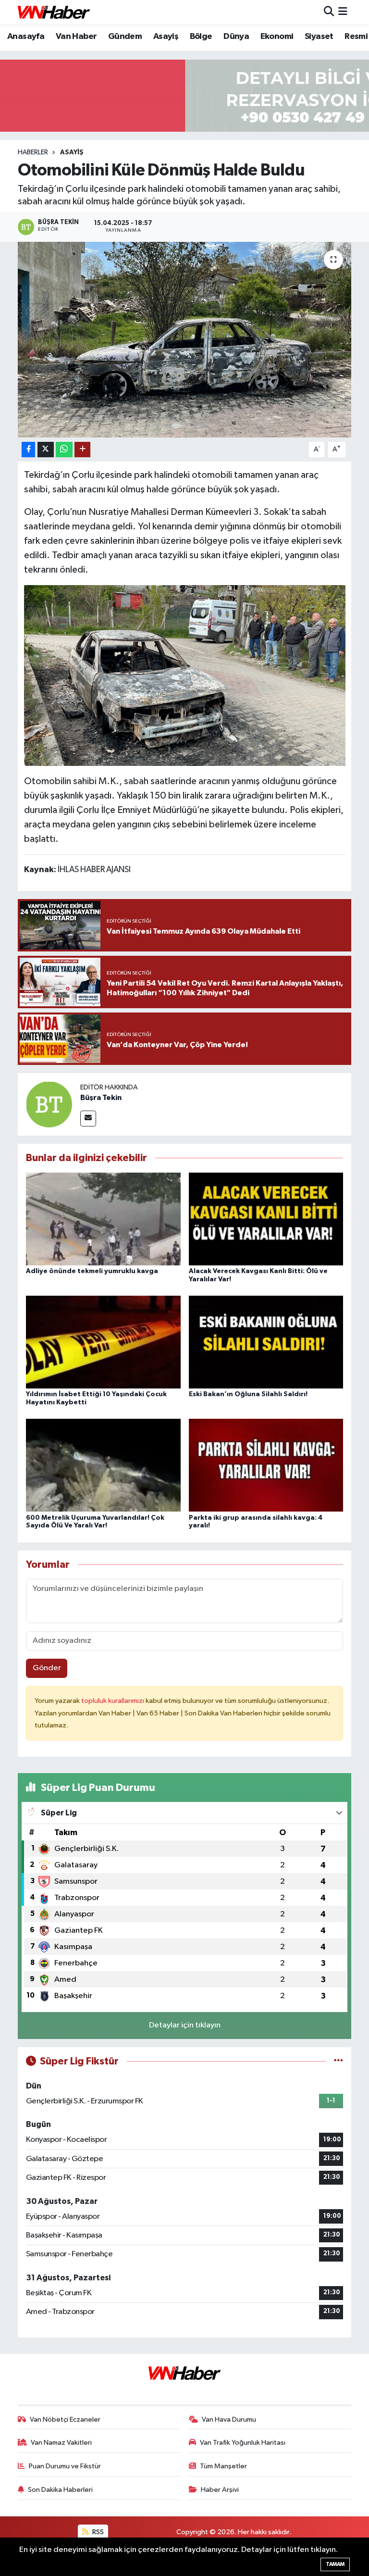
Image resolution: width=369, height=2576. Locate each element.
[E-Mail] (88, 1119)
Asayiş (166, 37)
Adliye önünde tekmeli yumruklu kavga (92, 1271)
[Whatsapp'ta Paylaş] (64, 450)
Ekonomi (277, 37)
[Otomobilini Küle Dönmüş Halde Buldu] (185, 340)
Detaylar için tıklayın (185, 2025)
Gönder (47, 1668)
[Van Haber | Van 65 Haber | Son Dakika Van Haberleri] (54, 12)
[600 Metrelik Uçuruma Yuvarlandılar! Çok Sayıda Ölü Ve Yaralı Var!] (103, 1465)
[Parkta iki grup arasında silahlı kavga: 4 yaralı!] (266, 1465)
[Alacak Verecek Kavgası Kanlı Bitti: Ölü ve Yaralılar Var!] (266, 1219)
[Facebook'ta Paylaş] (28, 450)
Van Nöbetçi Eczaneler (65, 2420)
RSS (97, 2532)
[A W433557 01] (185, 675)
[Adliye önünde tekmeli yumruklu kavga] (103, 1219)
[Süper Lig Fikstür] (338, 2061)
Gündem (125, 37)
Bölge (201, 37)
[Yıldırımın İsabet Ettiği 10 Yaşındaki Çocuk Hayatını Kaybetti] (103, 1342)
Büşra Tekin (101, 1098)
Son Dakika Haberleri (60, 2490)
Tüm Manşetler (223, 2466)
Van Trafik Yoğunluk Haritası (243, 2443)
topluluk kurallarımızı (113, 1701)
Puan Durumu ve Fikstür (65, 2466)
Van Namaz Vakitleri (61, 2443)
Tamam (335, 2564)
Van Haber (76, 37)
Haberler (33, 152)
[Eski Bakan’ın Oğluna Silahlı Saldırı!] (266, 1342)
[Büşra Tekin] (49, 1104)
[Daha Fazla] (82, 450)
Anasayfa (26, 37)
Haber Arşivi (220, 2490)
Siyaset (319, 37)
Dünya (236, 37)
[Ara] (329, 12)
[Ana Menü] (343, 12)
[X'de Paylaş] (46, 450)
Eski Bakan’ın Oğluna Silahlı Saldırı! (248, 1394)
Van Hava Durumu (229, 2420)
